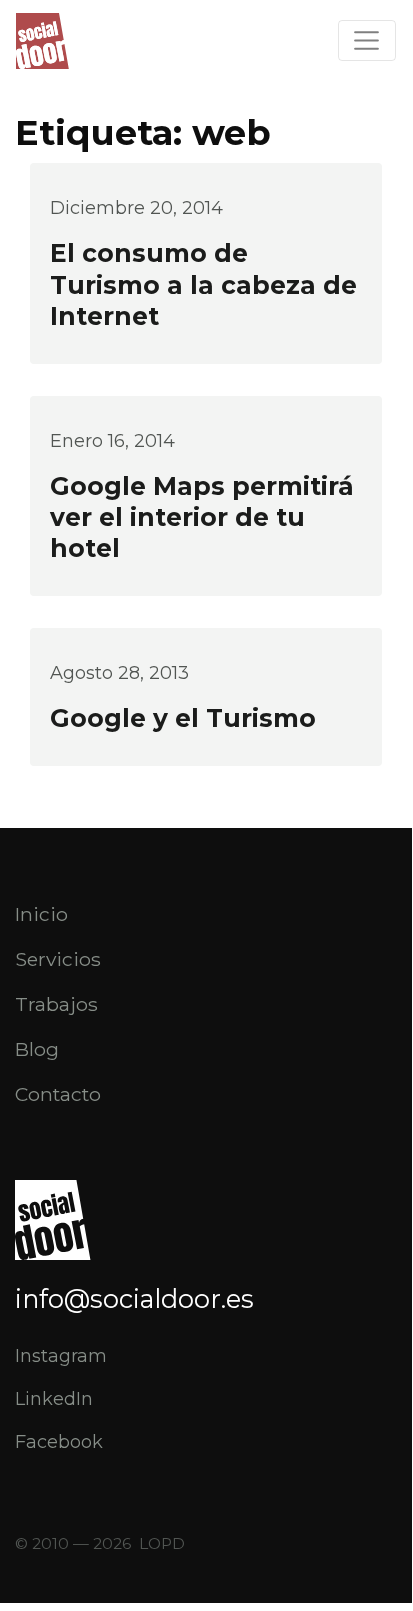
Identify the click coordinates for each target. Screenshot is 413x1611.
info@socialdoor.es (134, 1298)
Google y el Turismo (183, 718)
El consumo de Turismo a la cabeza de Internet (203, 284)
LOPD (162, 1543)
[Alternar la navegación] (367, 41)
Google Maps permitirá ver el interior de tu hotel (202, 517)
